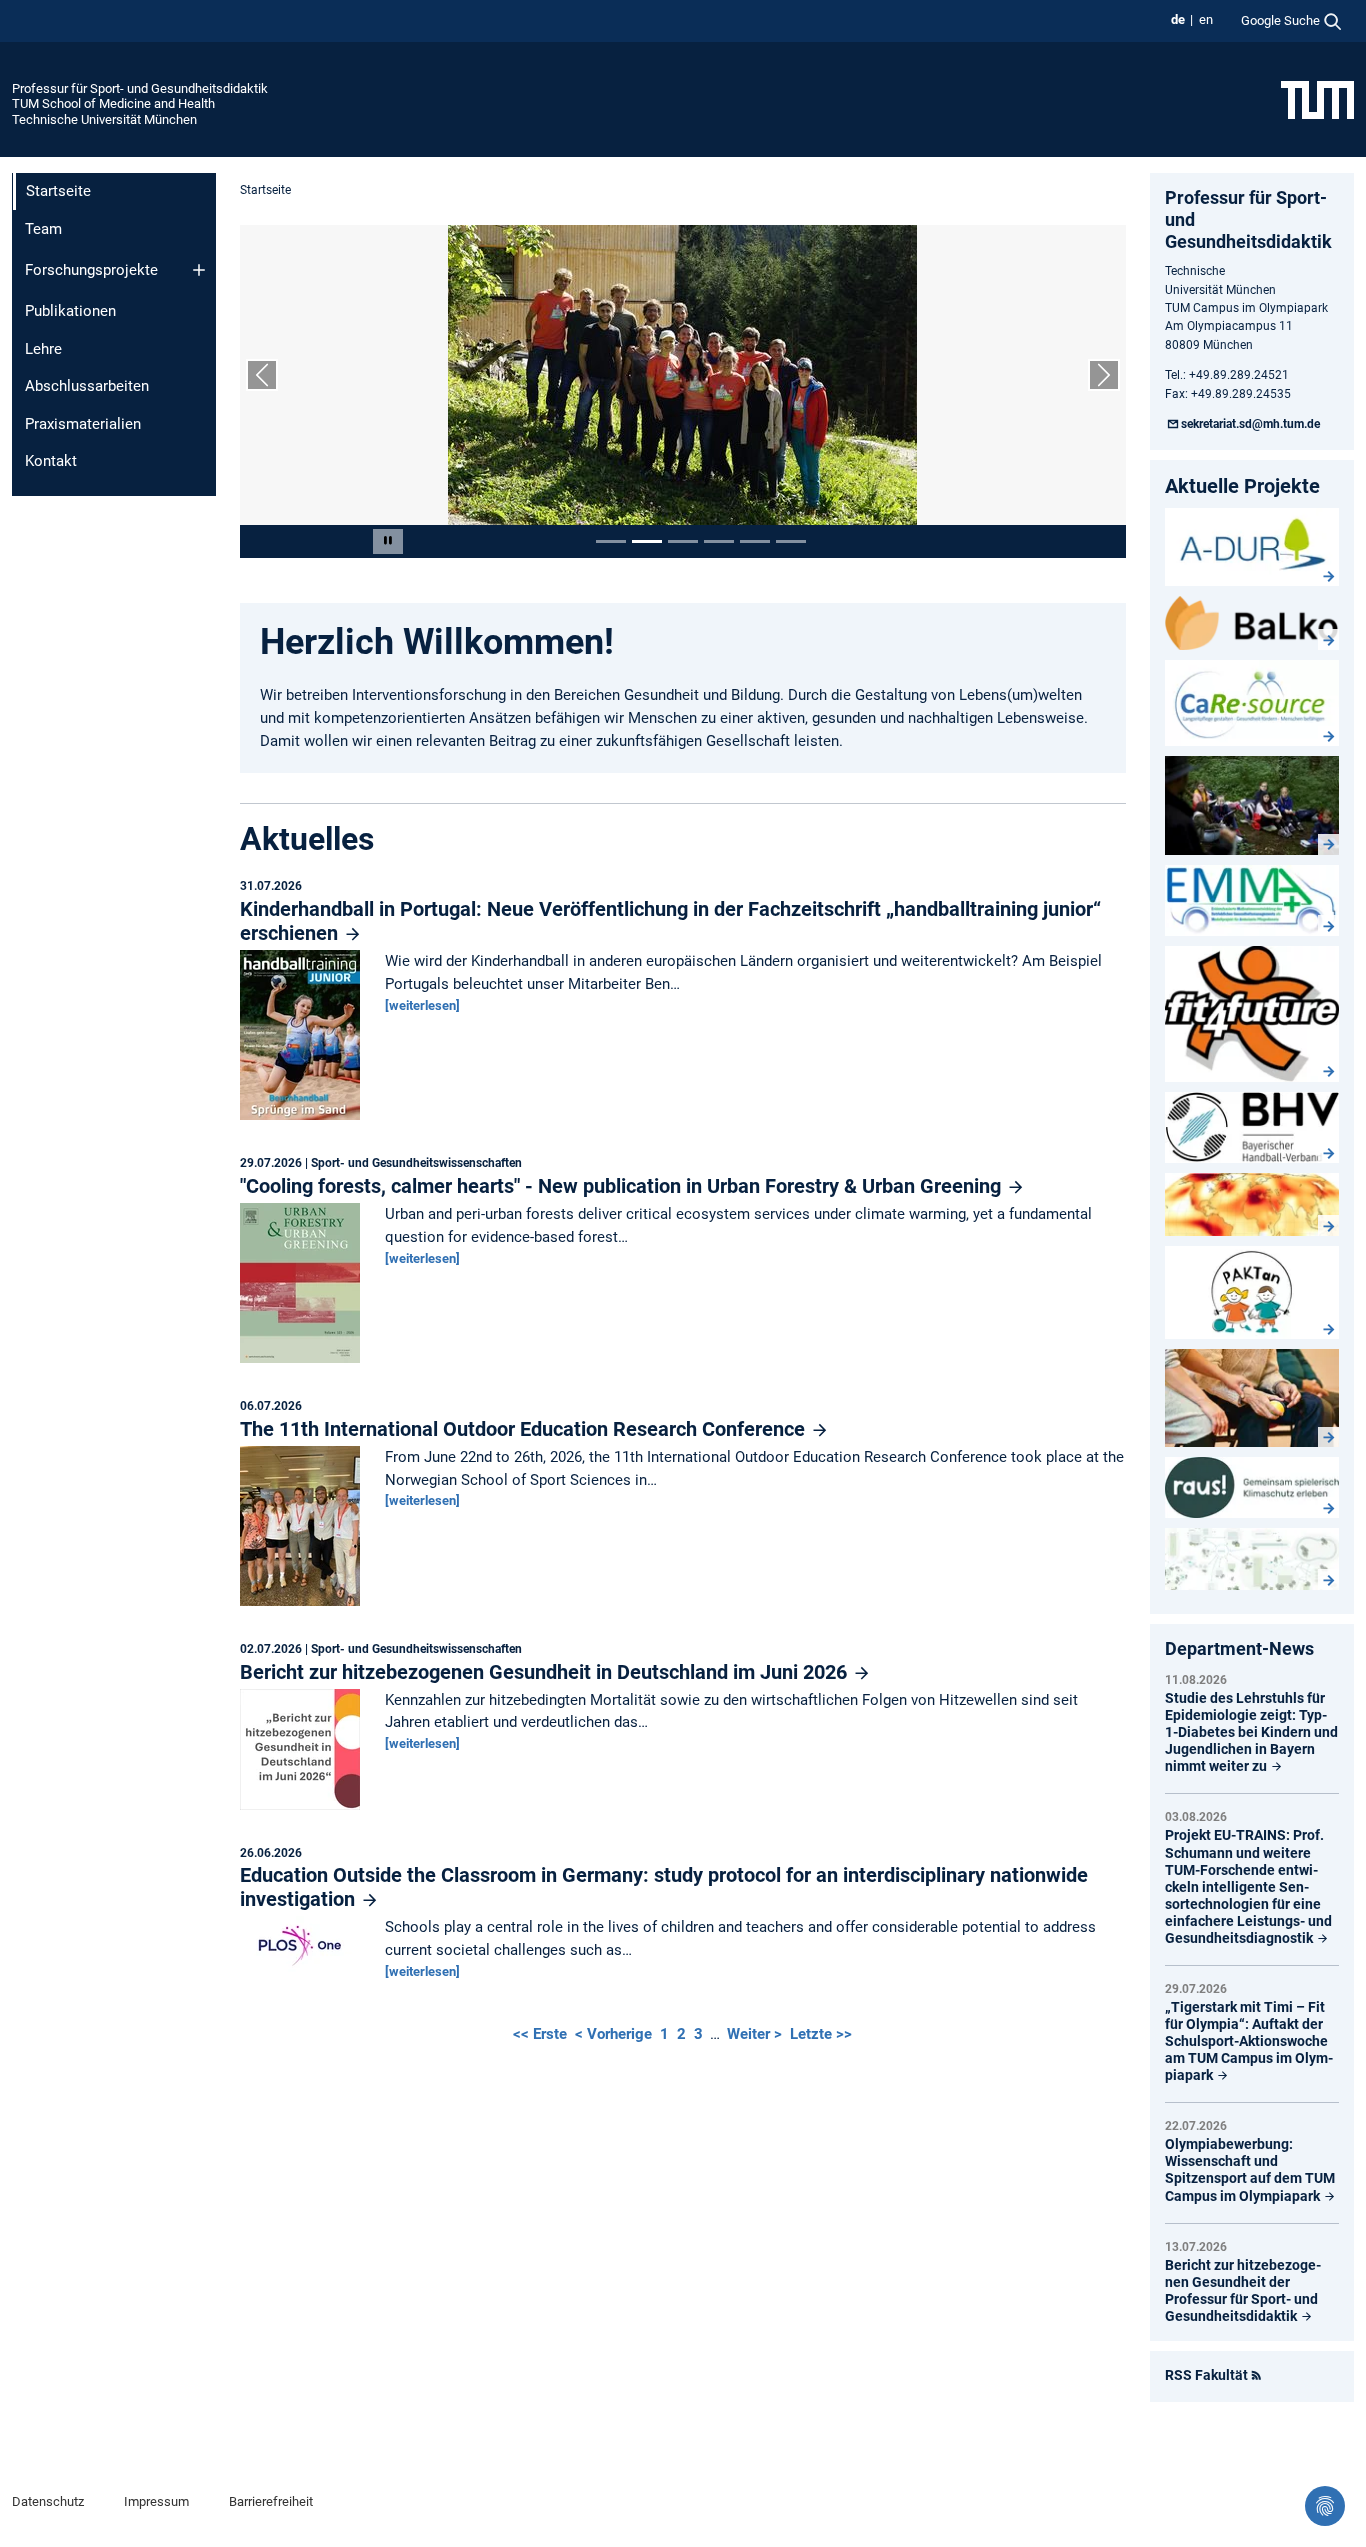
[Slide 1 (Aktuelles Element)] (611, 541)
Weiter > (756, 2034)
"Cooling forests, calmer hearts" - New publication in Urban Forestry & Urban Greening (623, 1186)
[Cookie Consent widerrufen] (1325, 2506)
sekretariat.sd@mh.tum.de (1250, 424)
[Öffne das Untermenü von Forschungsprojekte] (199, 270)
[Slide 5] (755, 541)
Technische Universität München (104, 119)
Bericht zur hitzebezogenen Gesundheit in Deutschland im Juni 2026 (546, 1672)
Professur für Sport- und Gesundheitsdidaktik (140, 88)
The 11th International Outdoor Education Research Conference (525, 1429)
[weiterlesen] (422, 1005)
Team (43, 229)
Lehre (43, 349)
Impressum (156, 2501)
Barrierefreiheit (271, 2501)
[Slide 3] (683, 541)
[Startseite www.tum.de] (1317, 99)
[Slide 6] (791, 541)
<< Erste (542, 2034)
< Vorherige (615, 2034)
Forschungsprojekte (91, 270)
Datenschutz (48, 2501)
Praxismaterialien (83, 424)
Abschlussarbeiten (87, 386)
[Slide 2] (647, 541)
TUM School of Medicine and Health (113, 103)
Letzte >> (821, 2034)
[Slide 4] (719, 541)
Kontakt (51, 461)
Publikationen (70, 311)
